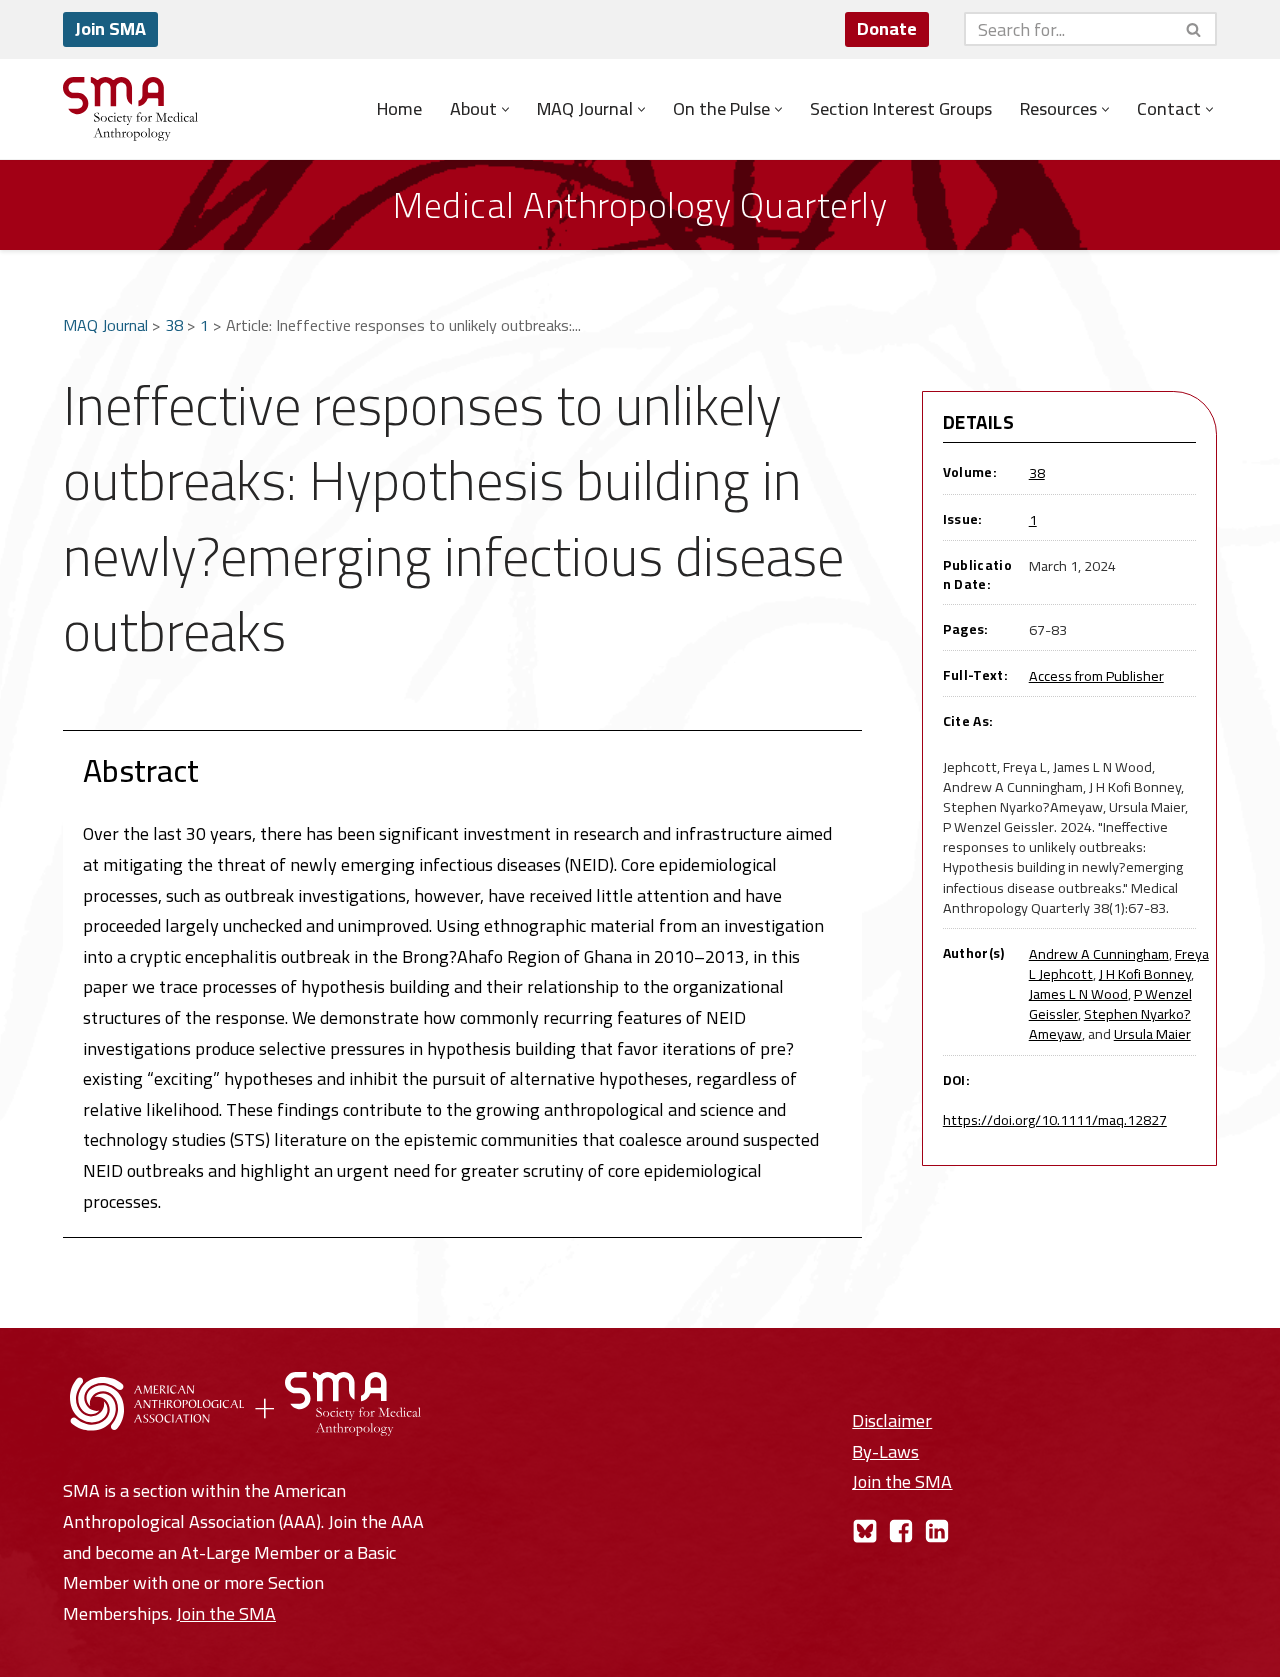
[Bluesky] (865, 1531)
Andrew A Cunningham (1099, 953)
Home (399, 109)
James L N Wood (1078, 993)
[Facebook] (901, 1531)
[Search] (1194, 29)
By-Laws (885, 1451)
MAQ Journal (105, 325)
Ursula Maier (1152, 1033)
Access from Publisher (1096, 675)
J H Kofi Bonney (1145, 973)
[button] (505, 109)
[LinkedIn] (937, 1531)
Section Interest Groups (901, 109)
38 (174, 325)
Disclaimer (892, 1420)
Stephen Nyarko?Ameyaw (1110, 1023)
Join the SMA (226, 1613)
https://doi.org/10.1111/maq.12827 (1055, 1119)
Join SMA (110, 28)
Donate (887, 28)
